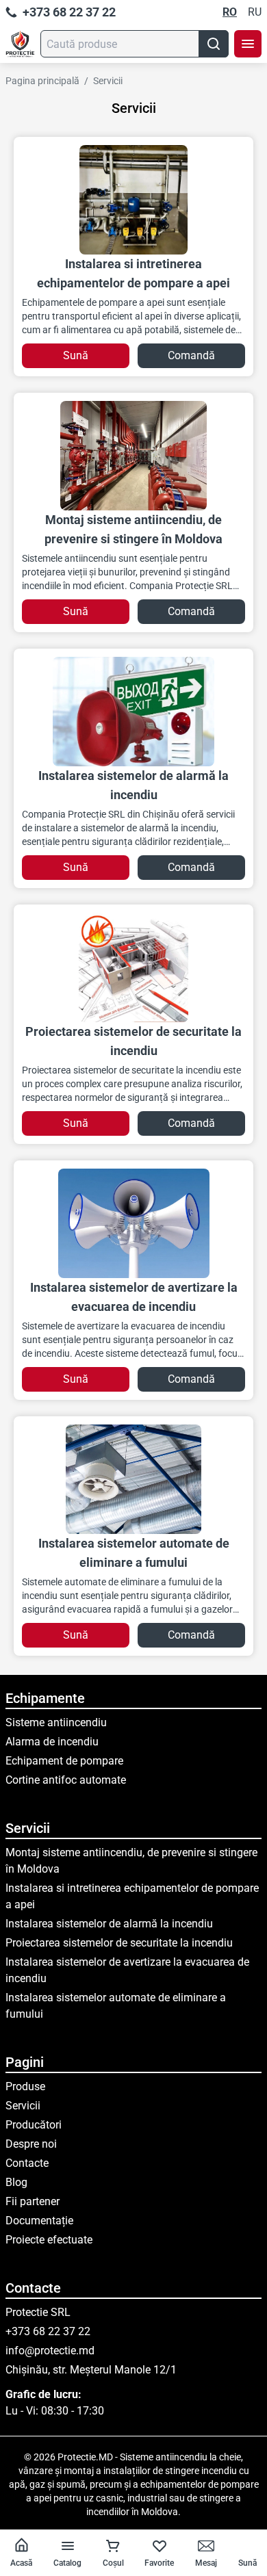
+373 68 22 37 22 (69, 12)
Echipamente (45, 1698)
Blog (16, 2182)
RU (255, 12)
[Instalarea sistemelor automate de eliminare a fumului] (133, 1479)
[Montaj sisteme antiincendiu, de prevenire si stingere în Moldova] (133, 456)
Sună (76, 355)
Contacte (27, 2163)
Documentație (39, 2221)
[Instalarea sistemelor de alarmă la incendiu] (133, 712)
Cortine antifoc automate (66, 1780)
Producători (34, 2125)
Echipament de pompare (64, 1761)
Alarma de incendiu (52, 1742)
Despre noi (31, 2144)
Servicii (108, 81)
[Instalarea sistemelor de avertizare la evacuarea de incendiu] (133, 1223)
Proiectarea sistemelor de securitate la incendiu (119, 1943)
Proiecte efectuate (49, 2240)
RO (230, 12)
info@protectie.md (50, 2351)
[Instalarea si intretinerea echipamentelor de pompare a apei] (133, 200)
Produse (25, 2086)
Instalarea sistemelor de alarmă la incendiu (109, 1924)
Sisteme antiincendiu (56, 1722)
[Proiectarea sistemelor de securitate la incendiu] (133, 967)
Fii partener (33, 2201)
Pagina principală (42, 81)
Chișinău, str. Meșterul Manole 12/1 (91, 2370)
